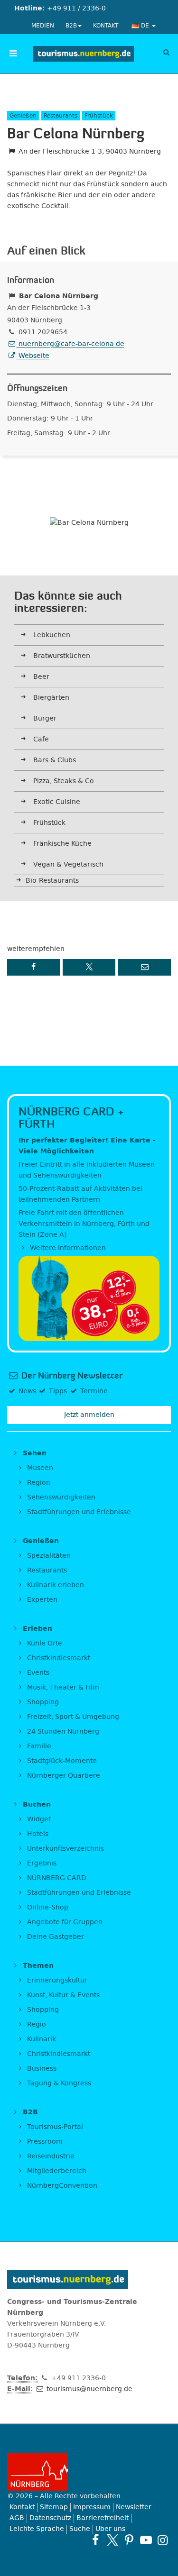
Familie (38, 1746)
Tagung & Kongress (58, 2083)
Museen (39, 1468)
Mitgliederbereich (56, 2171)
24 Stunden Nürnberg (62, 1731)
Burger (45, 718)
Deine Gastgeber (55, 1937)
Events (37, 1673)
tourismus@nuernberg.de (89, 2389)
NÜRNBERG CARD (56, 1878)
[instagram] (163, 2540)
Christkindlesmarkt (58, 1658)
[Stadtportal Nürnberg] (89, 2472)
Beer (41, 677)
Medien (43, 26)
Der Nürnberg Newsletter (71, 1376)
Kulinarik (41, 2039)
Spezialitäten (48, 1556)
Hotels (37, 1834)
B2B (71, 26)
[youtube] (146, 2540)
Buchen (36, 1804)
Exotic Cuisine (57, 802)
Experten (41, 1600)
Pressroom (44, 2142)
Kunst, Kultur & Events (62, 1995)
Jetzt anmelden (89, 1415)
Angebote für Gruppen (64, 1922)
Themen (37, 1966)
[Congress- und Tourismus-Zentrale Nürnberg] (84, 54)
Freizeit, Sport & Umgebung (72, 1717)
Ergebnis (41, 1863)
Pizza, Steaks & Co (64, 781)
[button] (33, 967)
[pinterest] (129, 2540)
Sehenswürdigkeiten (60, 1497)
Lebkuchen (52, 635)
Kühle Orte (44, 1643)
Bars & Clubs (55, 760)
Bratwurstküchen (62, 656)
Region (38, 1483)
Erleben (36, 1629)
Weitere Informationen (67, 1248)
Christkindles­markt (58, 2054)
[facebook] (96, 2540)
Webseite (33, 356)
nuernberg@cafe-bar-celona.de (70, 344)
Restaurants (46, 1570)
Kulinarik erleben (55, 1585)
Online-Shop (47, 1907)
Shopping (42, 1702)
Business (41, 2069)
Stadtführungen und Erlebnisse (78, 1512)
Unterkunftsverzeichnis (65, 1849)
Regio (36, 2024)
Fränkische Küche (62, 844)
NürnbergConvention (61, 2186)
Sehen (33, 1453)
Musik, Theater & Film (62, 1687)
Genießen (40, 1541)
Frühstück (49, 823)
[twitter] (112, 2540)
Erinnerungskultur (56, 1980)
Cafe (41, 739)
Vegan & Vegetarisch (68, 864)
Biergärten (51, 698)
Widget (38, 1819)
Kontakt (106, 26)
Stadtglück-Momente (61, 1761)
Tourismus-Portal (54, 2127)
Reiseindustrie (50, 2156)
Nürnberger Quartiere (63, 1776)
